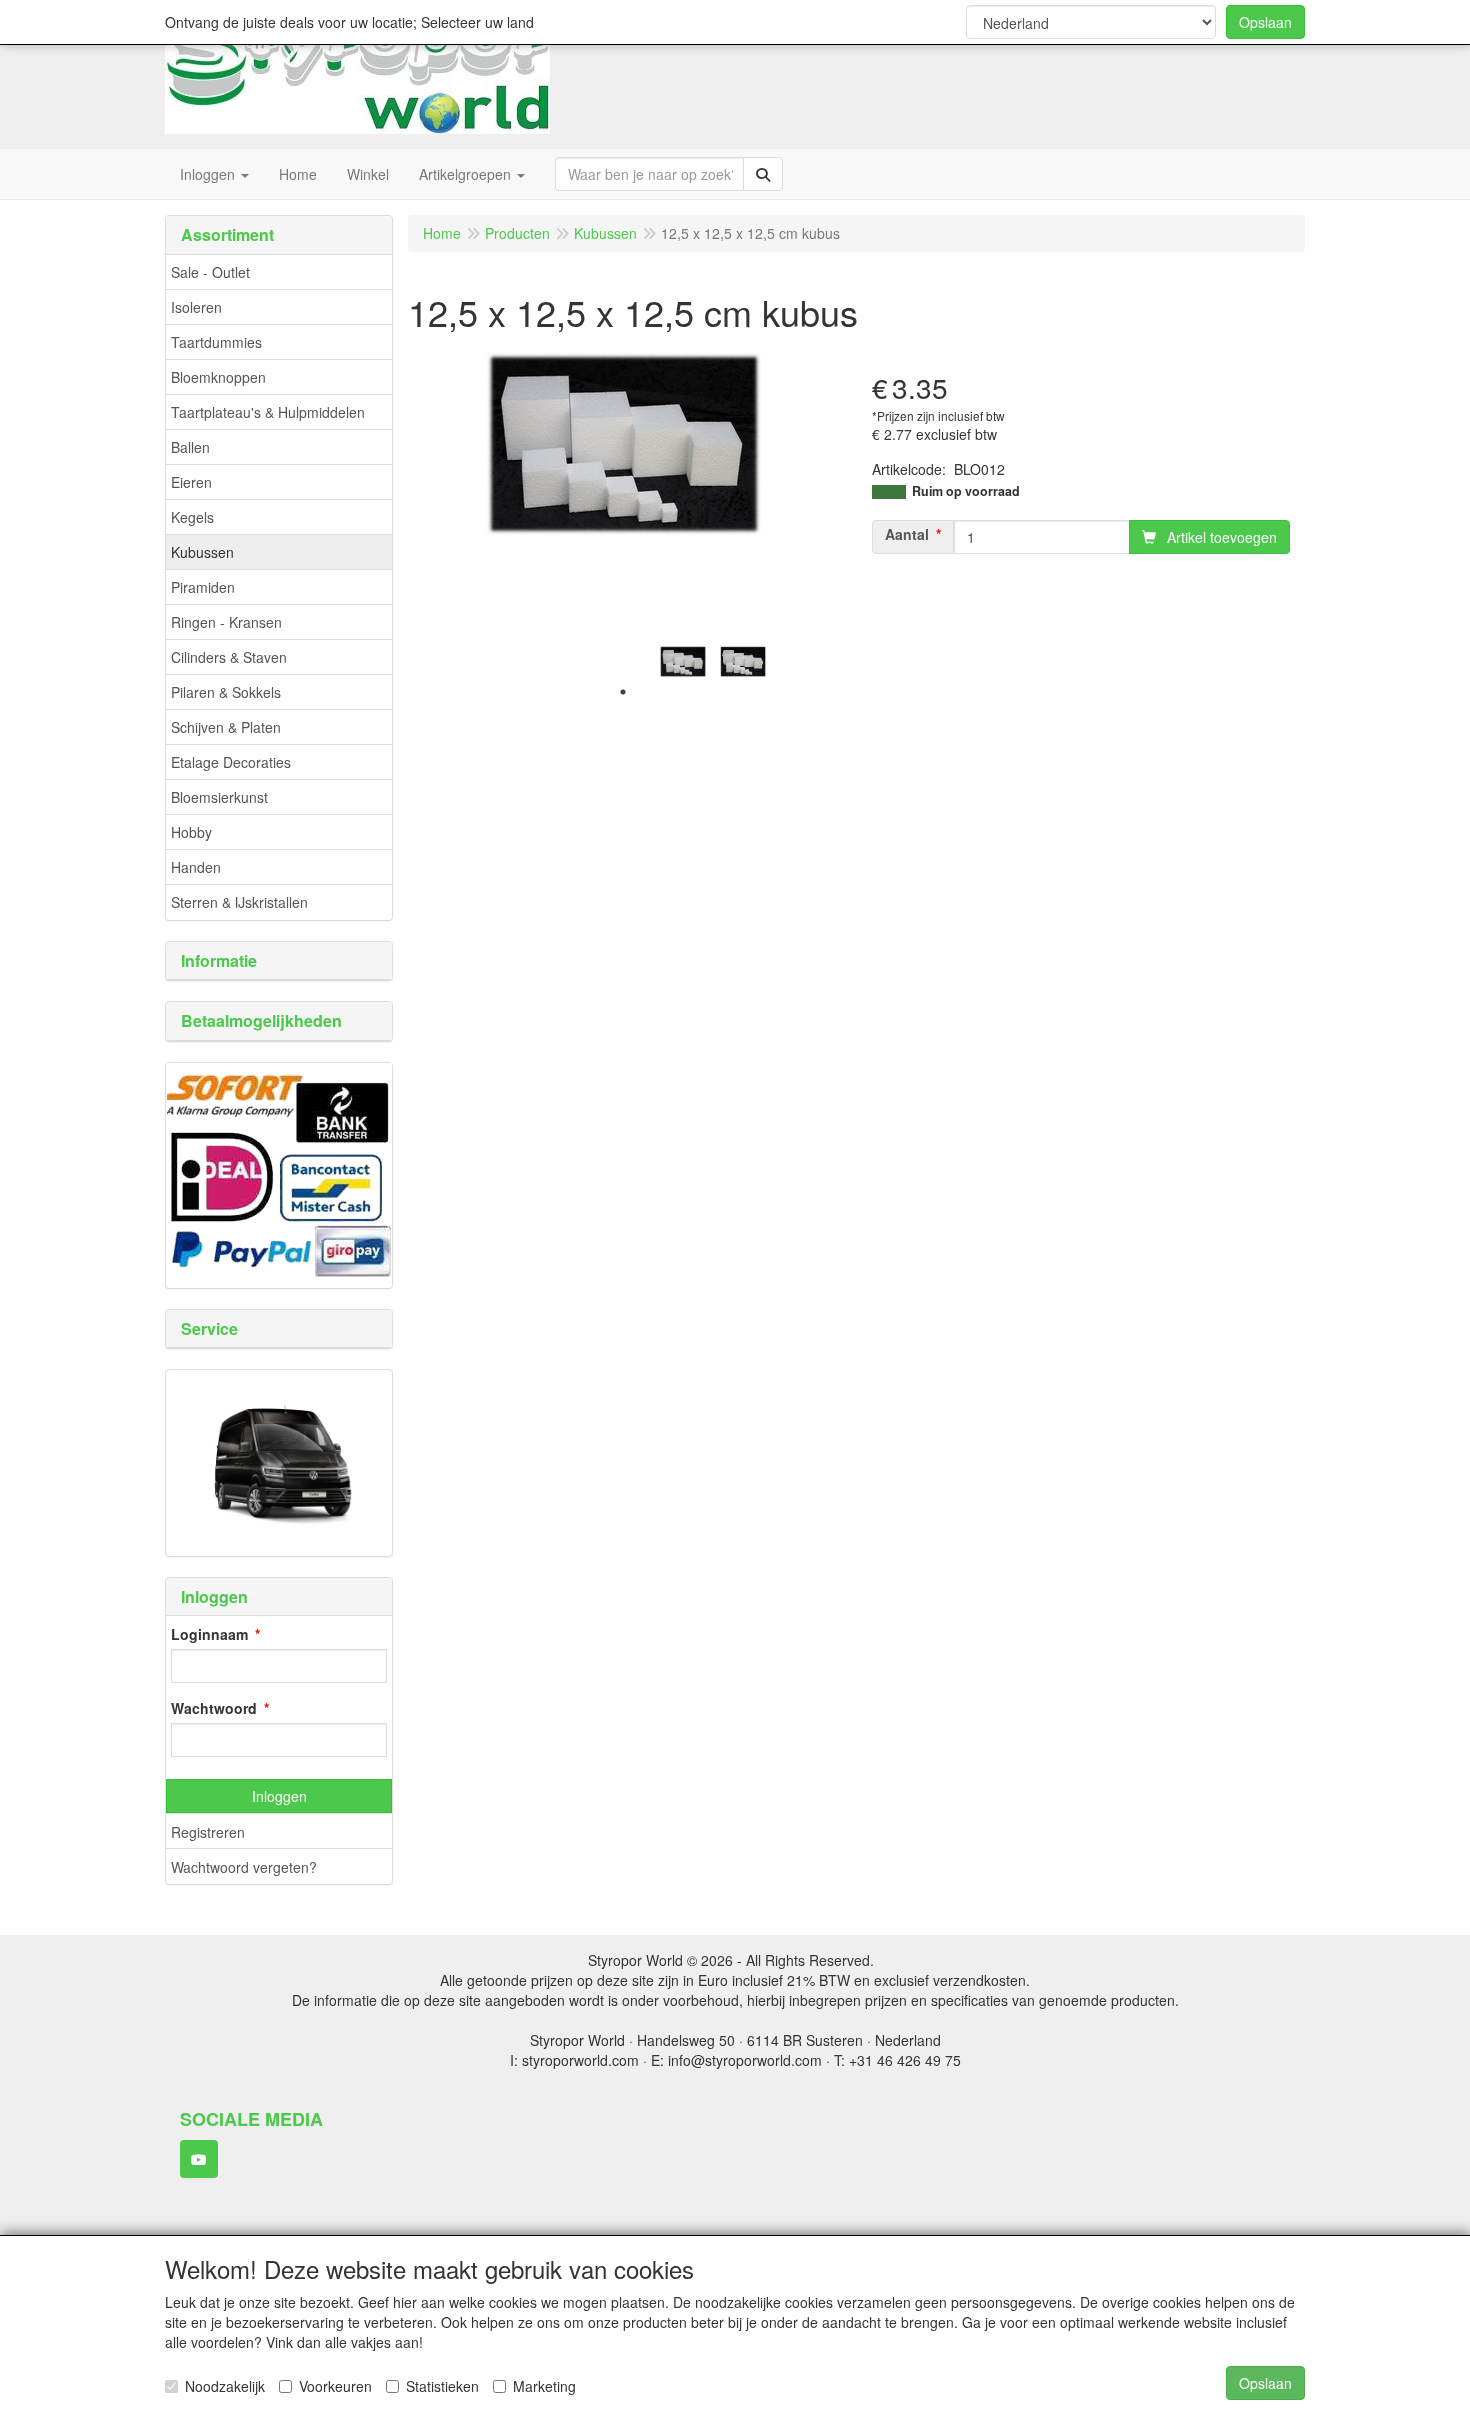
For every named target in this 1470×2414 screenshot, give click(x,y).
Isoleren (196, 307)
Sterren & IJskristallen (239, 902)
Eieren (191, 482)
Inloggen (279, 1796)
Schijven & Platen (226, 727)
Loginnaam (209, 1634)
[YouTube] (199, 2159)
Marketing (544, 2386)
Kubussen (202, 552)
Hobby (191, 832)
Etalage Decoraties (231, 762)
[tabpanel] (683, 661)
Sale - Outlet (210, 272)
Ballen (190, 447)
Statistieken (442, 2386)
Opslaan (1265, 22)
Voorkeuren (335, 2386)
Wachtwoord (214, 1708)
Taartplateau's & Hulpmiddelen (268, 412)
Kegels (192, 517)
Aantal (907, 534)
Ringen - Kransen (226, 622)
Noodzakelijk (225, 2386)
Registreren (208, 1832)
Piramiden (203, 587)
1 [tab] (623, 692)
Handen (196, 867)
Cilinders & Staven (229, 657)
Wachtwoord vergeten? (244, 1867)
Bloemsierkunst (219, 797)
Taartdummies (216, 342)
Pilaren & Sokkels (226, 692)
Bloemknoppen (218, 377)
